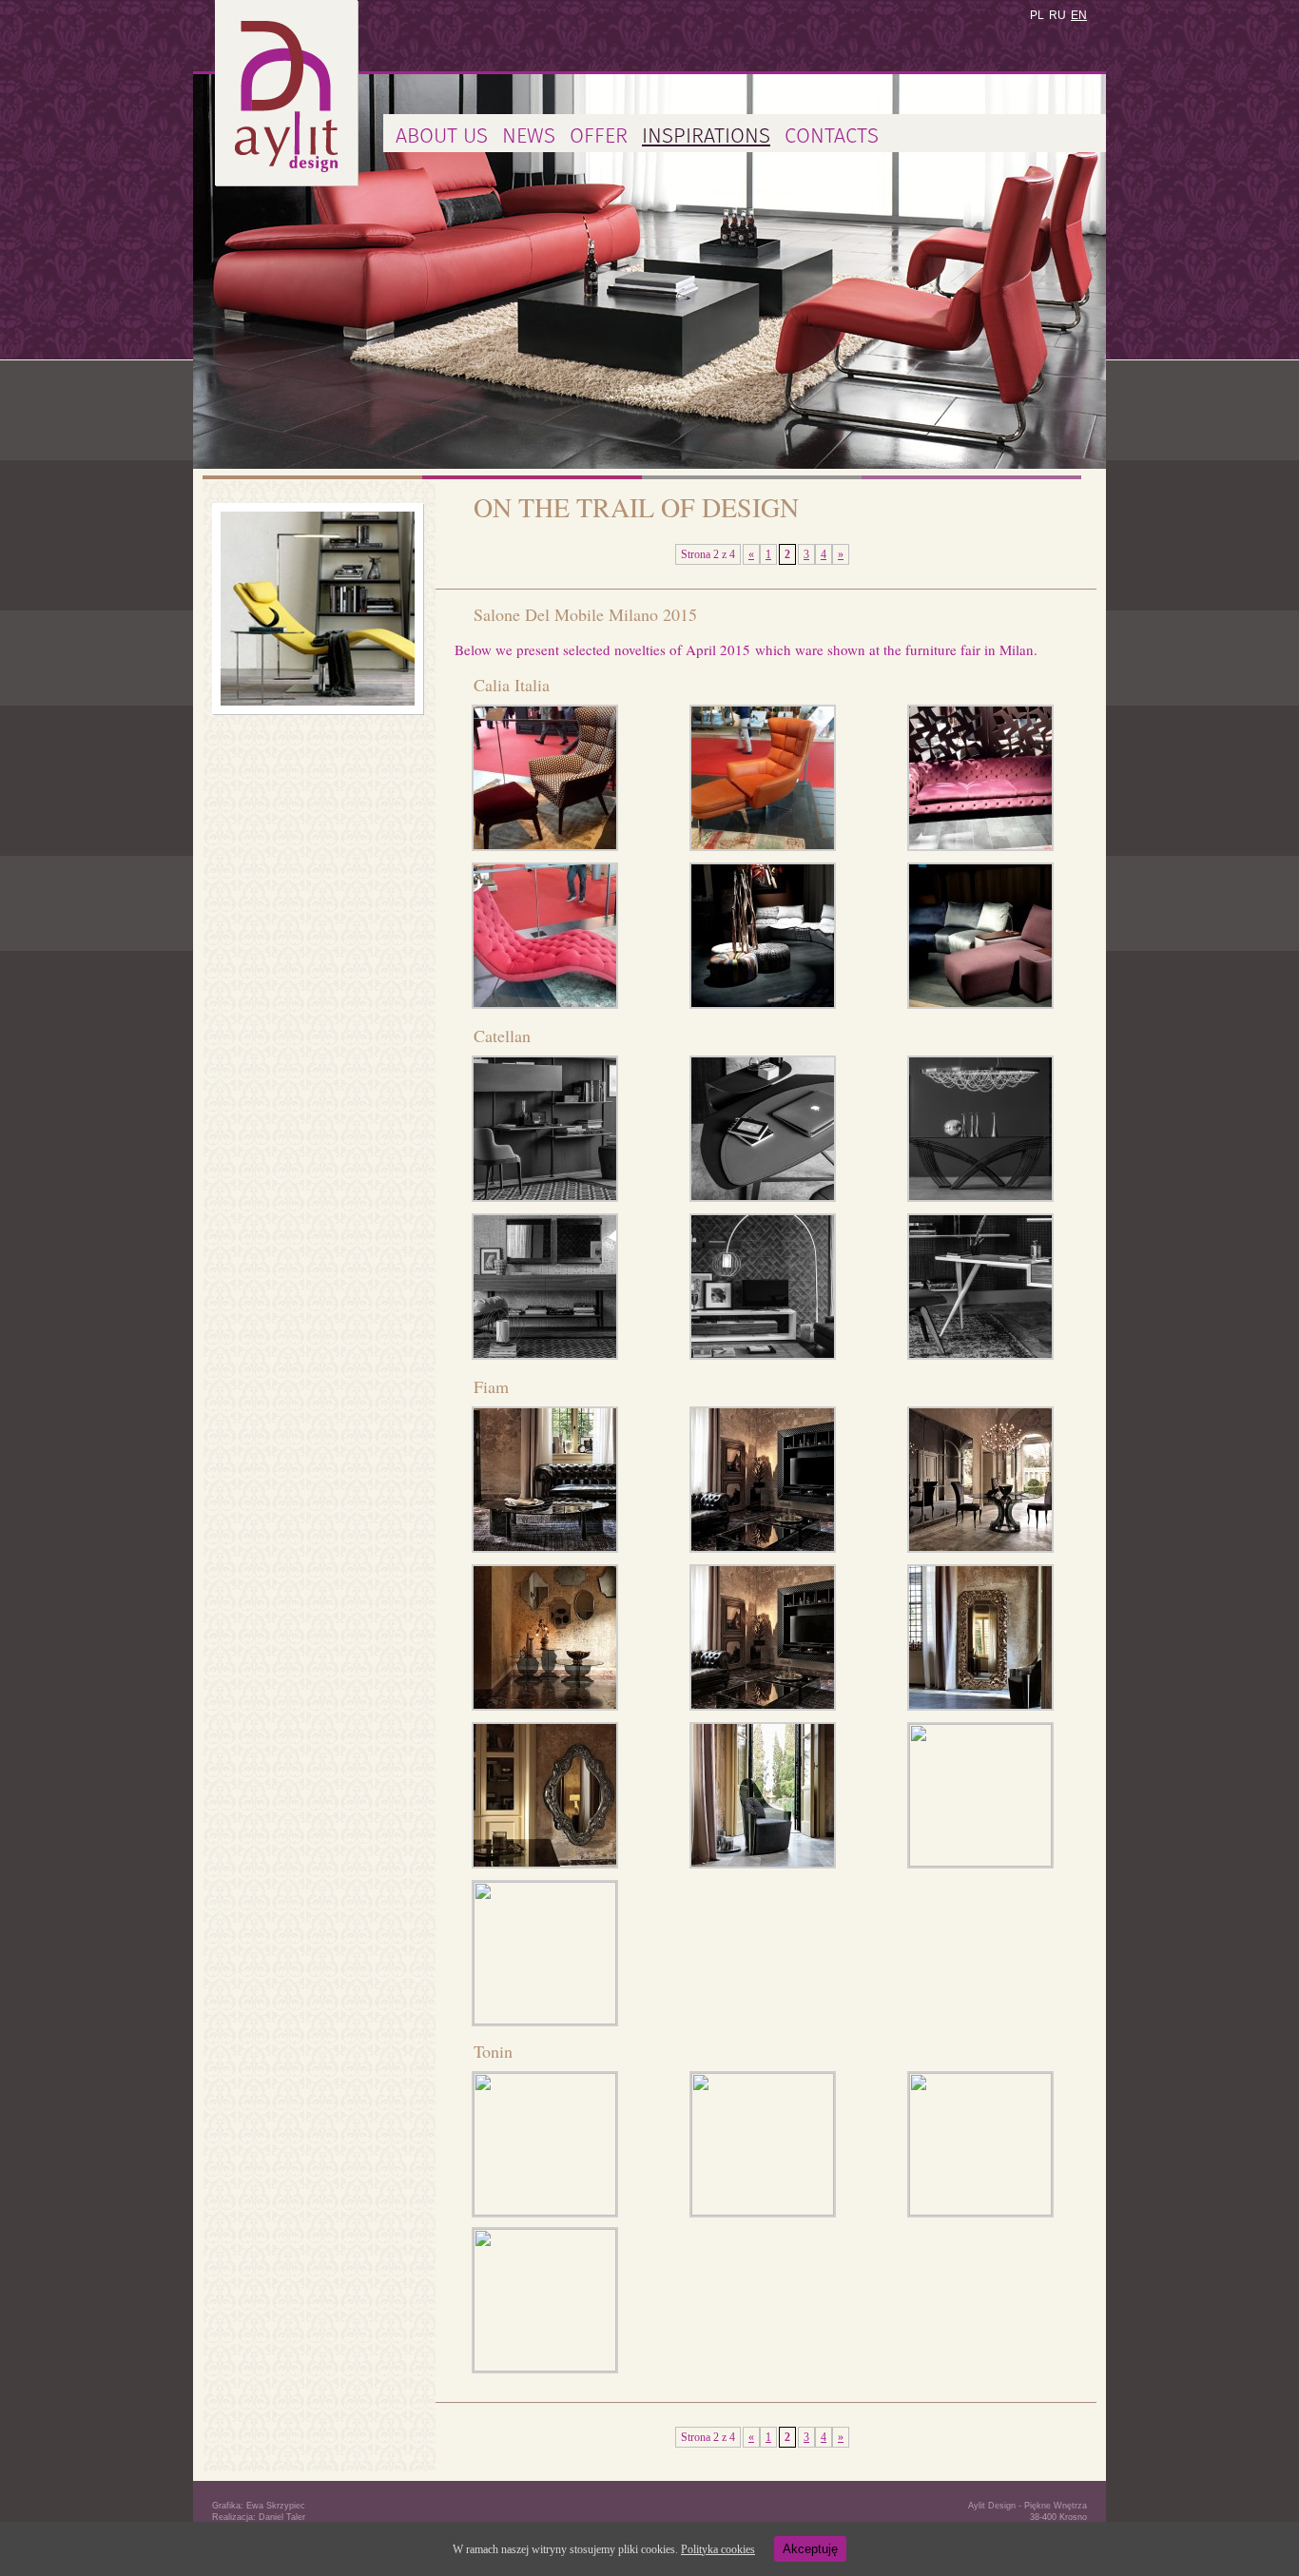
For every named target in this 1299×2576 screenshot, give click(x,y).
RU (1057, 15)
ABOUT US (442, 136)
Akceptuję (810, 2549)
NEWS (529, 136)
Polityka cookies (718, 2549)
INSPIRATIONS (706, 136)
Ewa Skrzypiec (276, 2506)
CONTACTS (832, 136)
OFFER (599, 136)
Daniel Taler (282, 2517)
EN (1079, 15)
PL (1037, 15)
